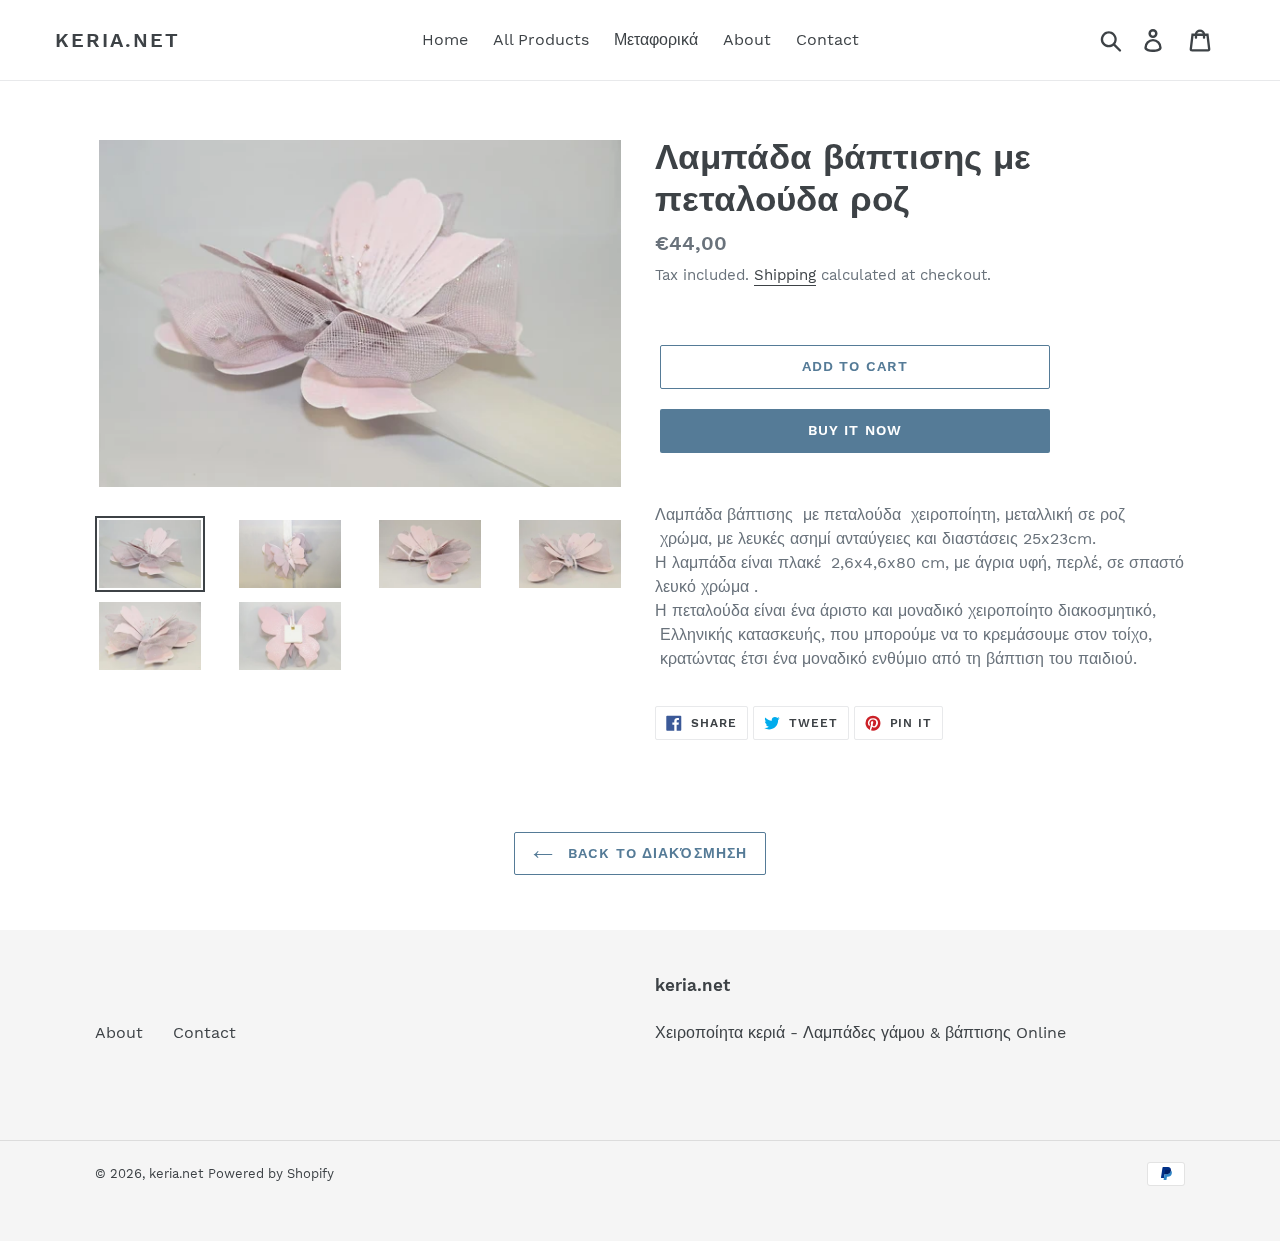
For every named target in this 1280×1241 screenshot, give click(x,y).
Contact (204, 1032)
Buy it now (855, 430)
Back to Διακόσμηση (655, 853)
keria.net (117, 40)
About (119, 1032)
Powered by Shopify (271, 1173)
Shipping (785, 275)
